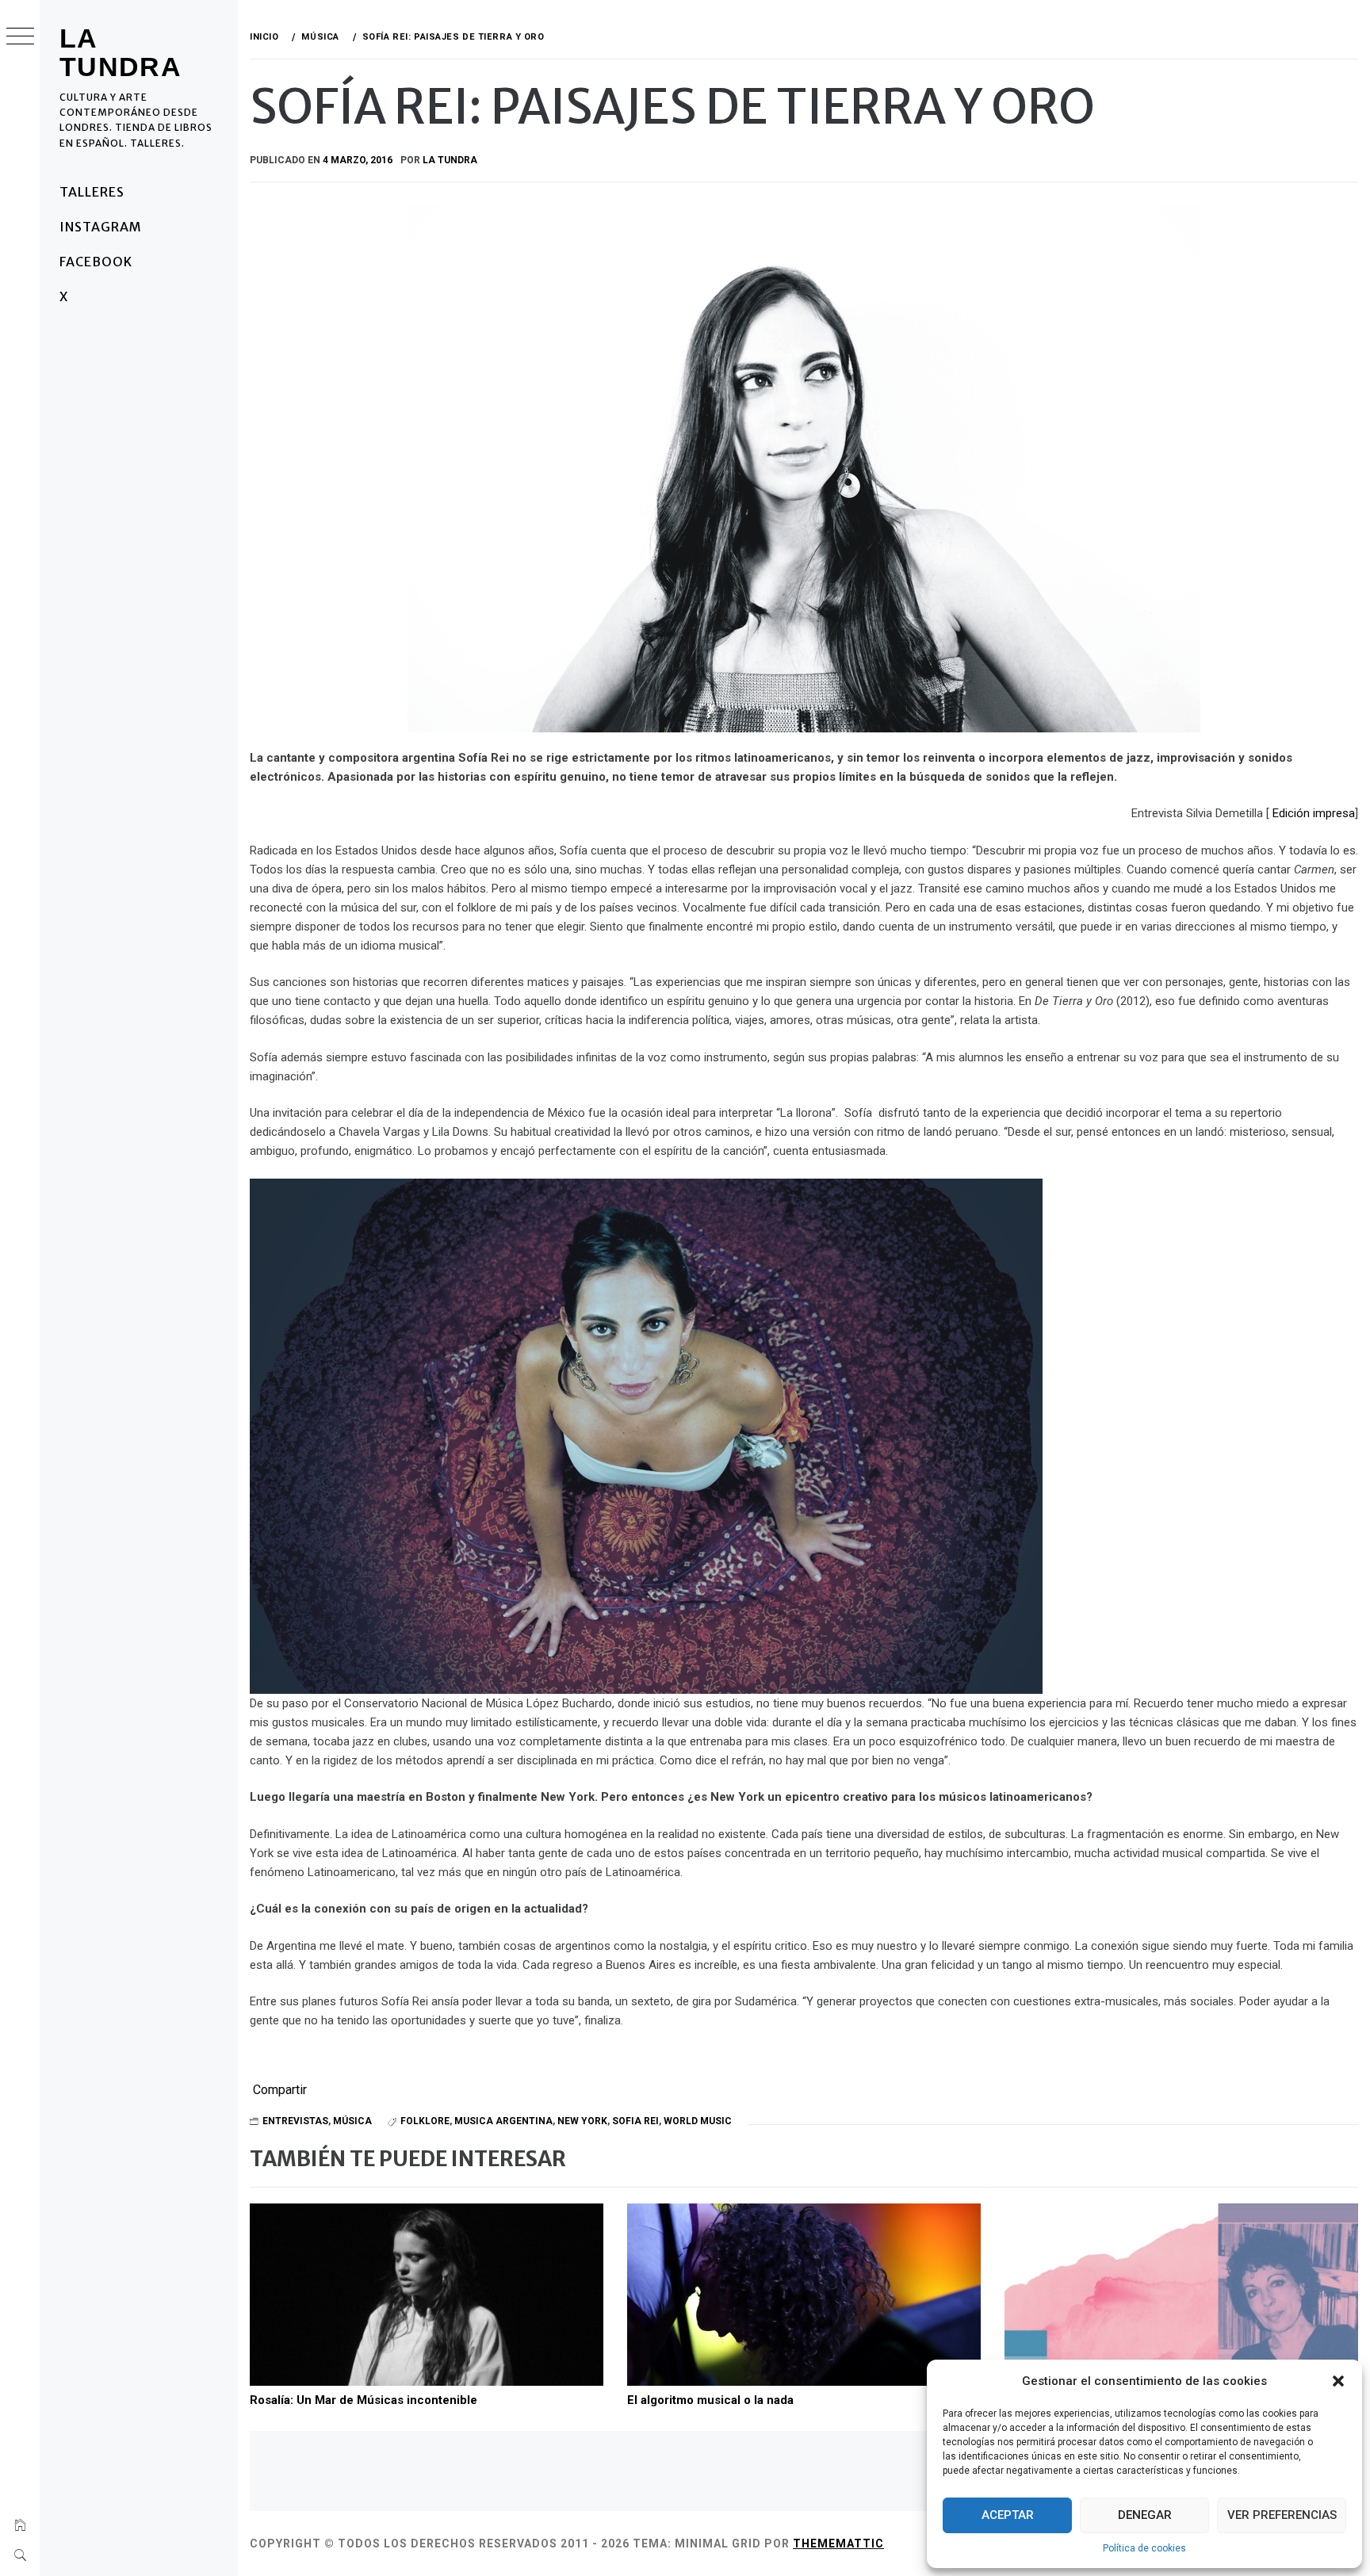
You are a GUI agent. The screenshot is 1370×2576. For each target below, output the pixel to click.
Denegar (1145, 2515)
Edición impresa (1312, 813)
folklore (425, 2121)
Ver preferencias (1282, 2515)
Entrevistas (295, 2121)
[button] (1338, 2381)
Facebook (96, 262)
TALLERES (92, 192)
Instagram (101, 227)
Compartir (280, 2090)
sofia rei (635, 2121)
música (352, 2121)
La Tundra (121, 52)
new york (582, 2121)
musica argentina (503, 2121)
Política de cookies (1144, 2548)
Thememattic (838, 2544)
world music (698, 2121)
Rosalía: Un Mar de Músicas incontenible (364, 2400)
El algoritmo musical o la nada (710, 2400)
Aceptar (1008, 2515)
